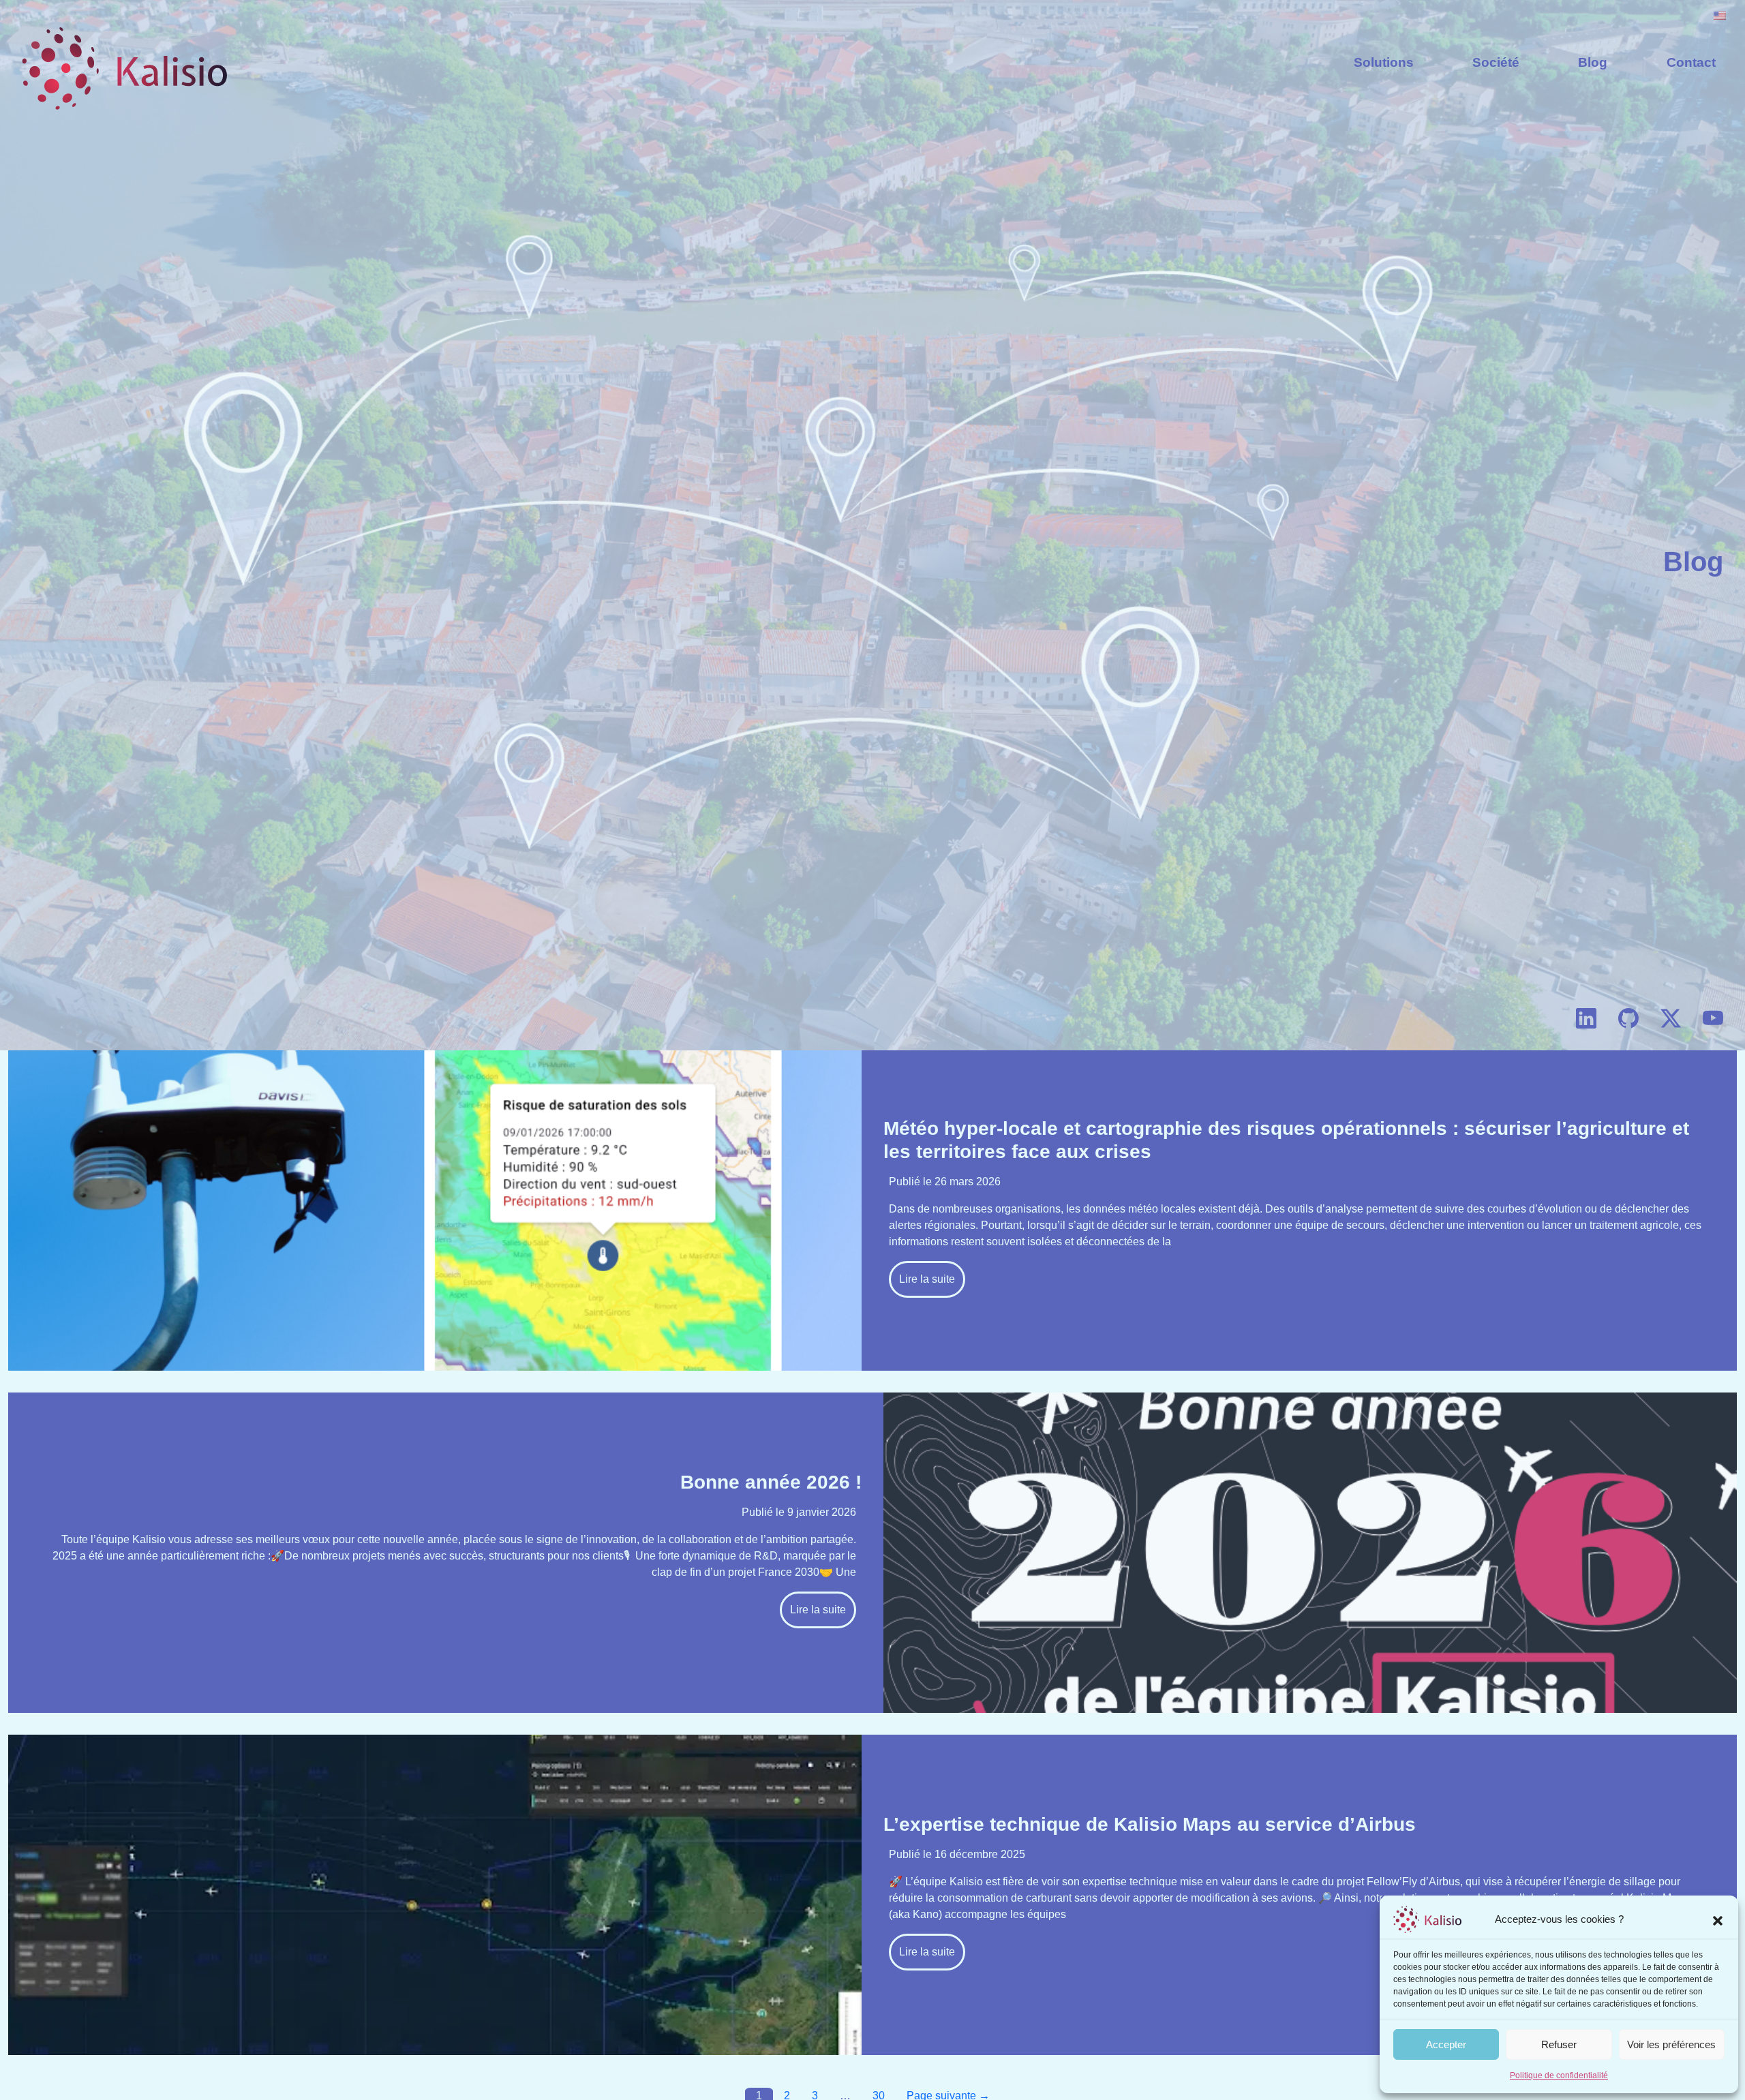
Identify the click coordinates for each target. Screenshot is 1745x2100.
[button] (1718, 1919)
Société (1496, 62)
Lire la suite (927, 1279)
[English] (1720, 15)
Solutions (1384, 62)
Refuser (1559, 2044)
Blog (1593, 62)
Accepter (1446, 2044)
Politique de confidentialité (1559, 2075)
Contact (1691, 62)
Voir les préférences (1671, 2044)
